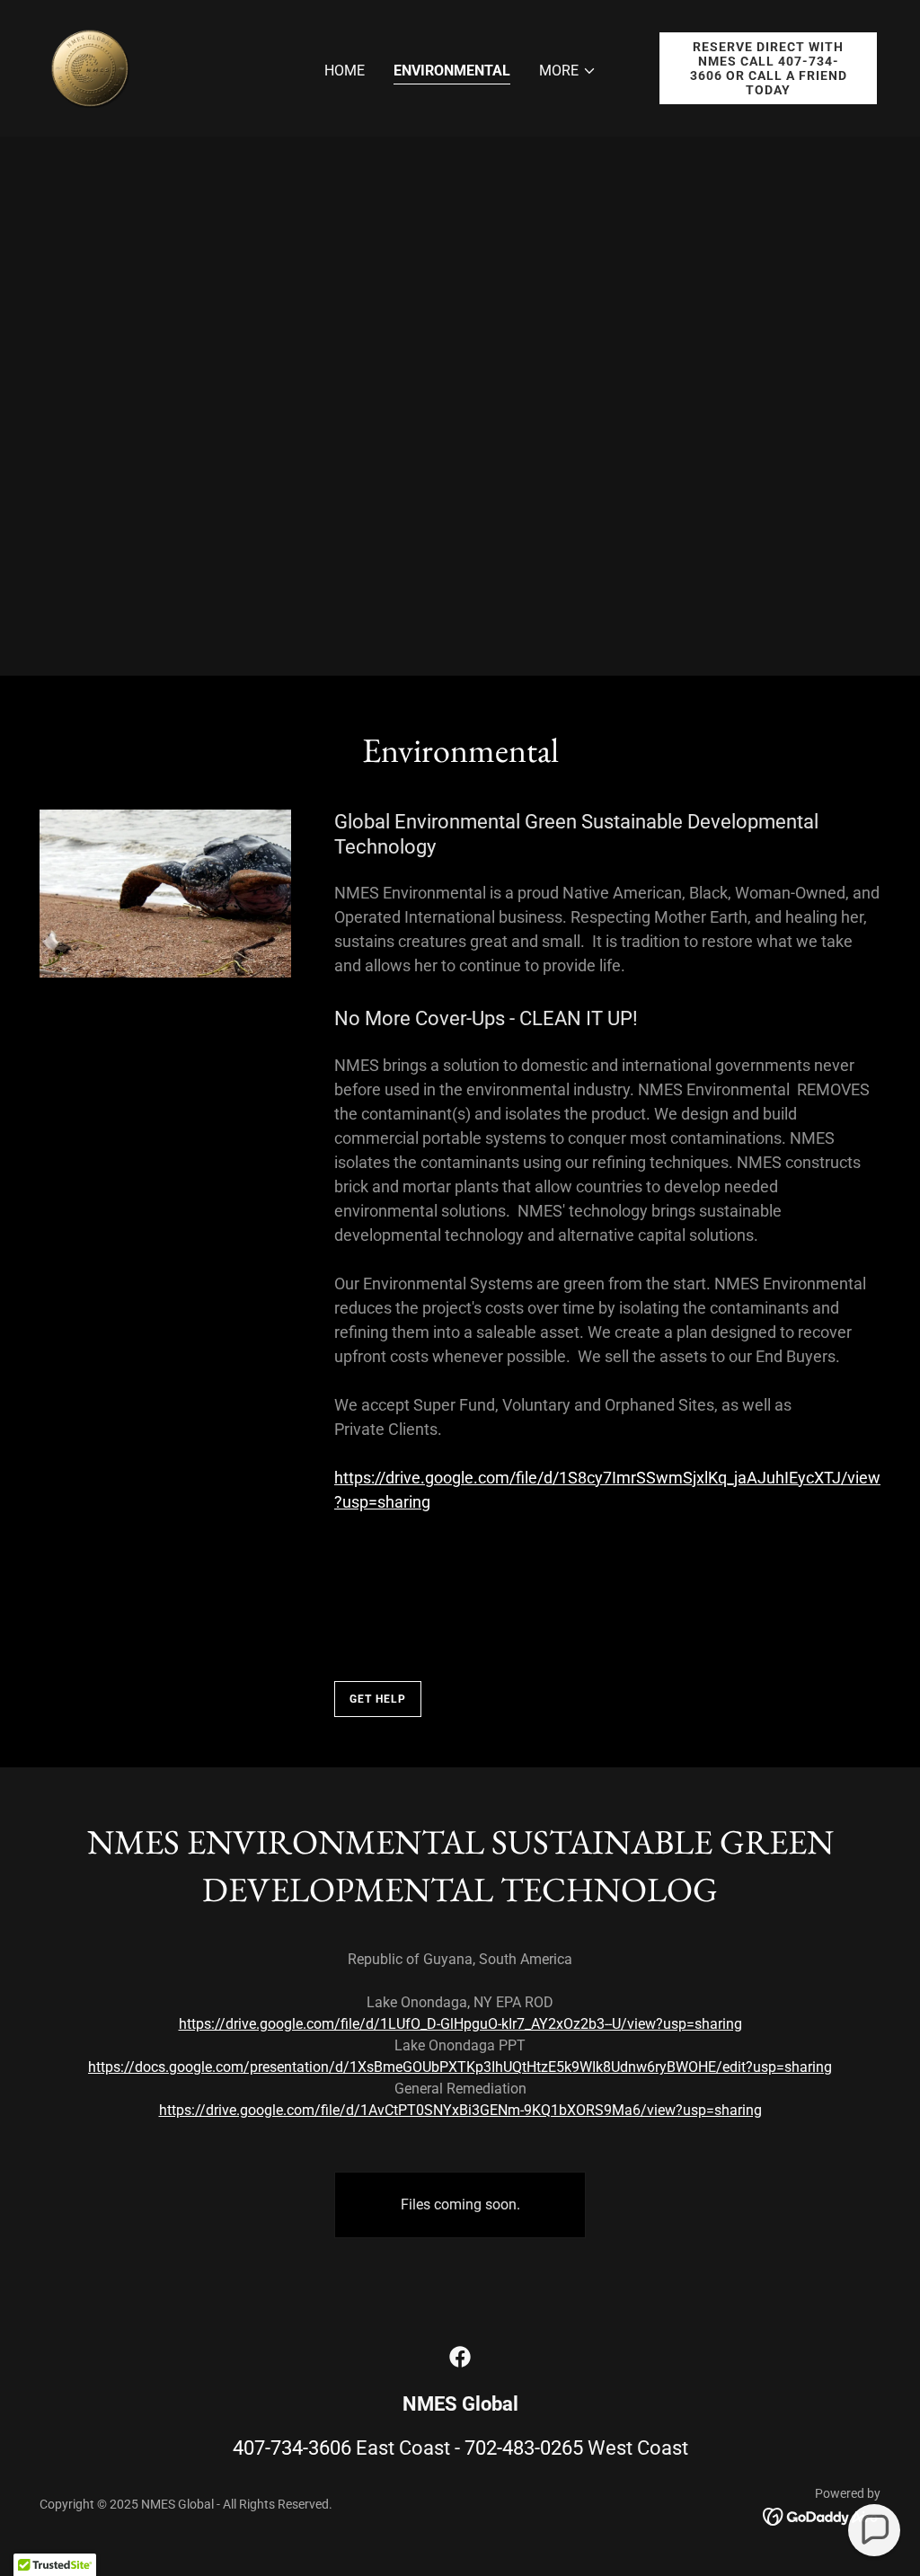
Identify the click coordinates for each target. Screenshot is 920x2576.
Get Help (378, 1699)
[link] (90, 67)
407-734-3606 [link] (292, 2448)
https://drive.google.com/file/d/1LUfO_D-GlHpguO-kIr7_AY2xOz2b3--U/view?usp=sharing (460, 2024)
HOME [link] (345, 71)
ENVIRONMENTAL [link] (452, 71)
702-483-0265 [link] (524, 2448)
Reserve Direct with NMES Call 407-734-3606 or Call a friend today (769, 68)
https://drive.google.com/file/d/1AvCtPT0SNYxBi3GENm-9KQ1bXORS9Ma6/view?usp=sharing (460, 2110)
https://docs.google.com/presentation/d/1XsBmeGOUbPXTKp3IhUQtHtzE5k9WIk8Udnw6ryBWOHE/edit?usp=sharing (460, 2067)
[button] (568, 71)
